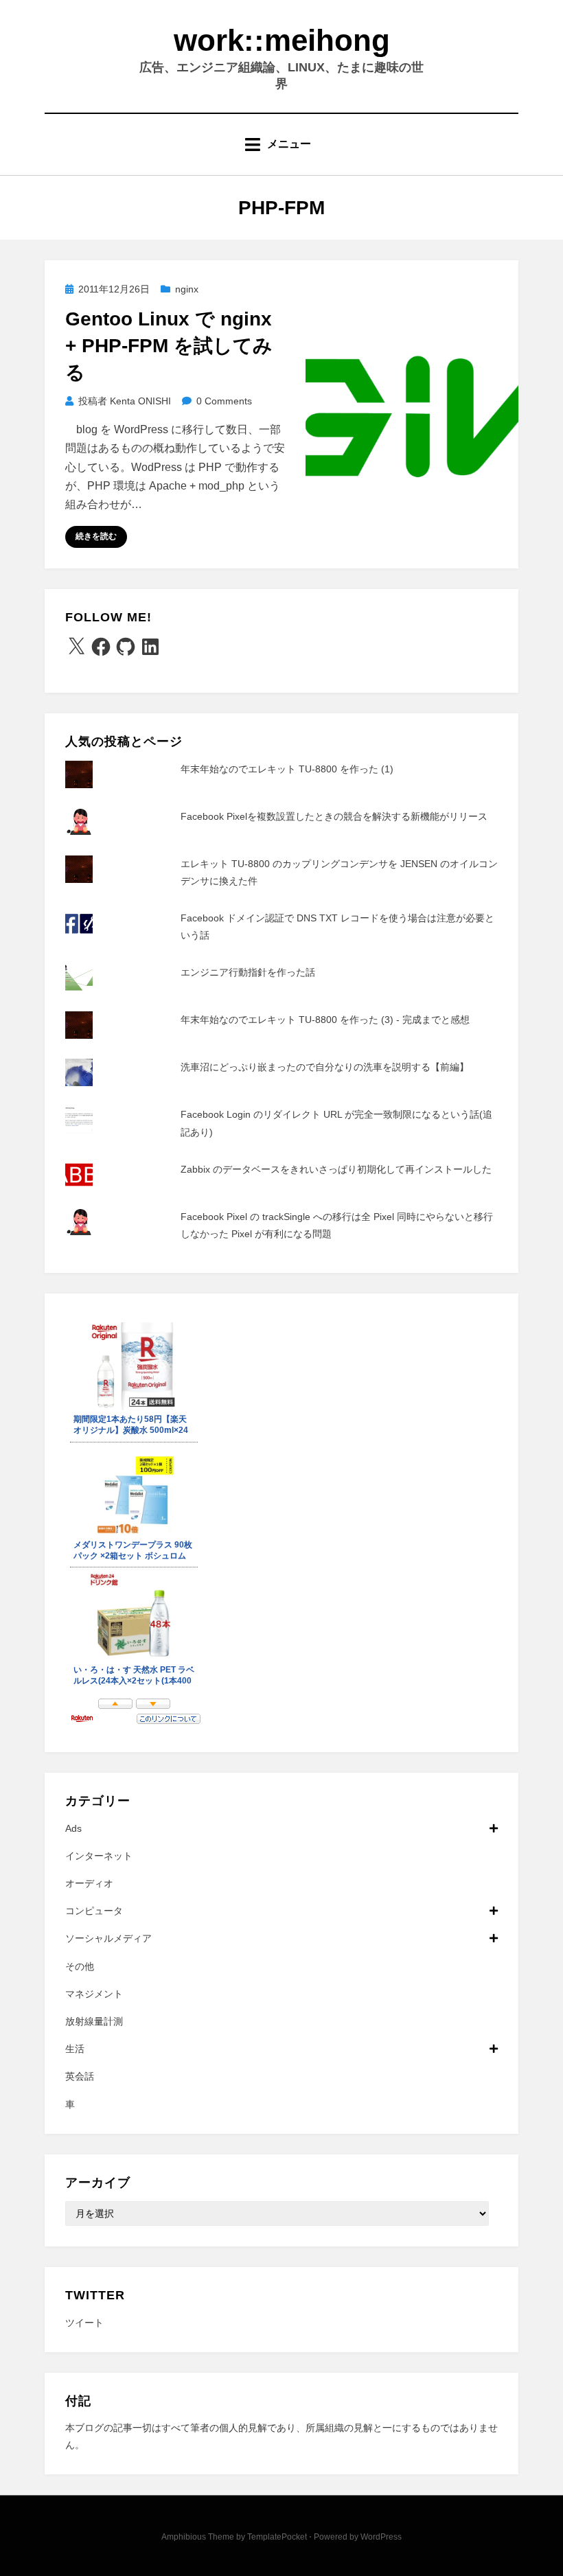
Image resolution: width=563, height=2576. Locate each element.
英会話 (80, 2076)
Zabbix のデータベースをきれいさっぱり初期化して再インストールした (336, 1169)
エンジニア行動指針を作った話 (248, 972)
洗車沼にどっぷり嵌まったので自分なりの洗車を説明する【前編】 (325, 1067)
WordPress (381, 2537)
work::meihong (282, 40)
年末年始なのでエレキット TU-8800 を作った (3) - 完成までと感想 (325, 1020)
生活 (75, 2049)
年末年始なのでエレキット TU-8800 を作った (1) (287, 769)
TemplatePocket (277, 2537)
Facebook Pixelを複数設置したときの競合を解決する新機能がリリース (334, 816)
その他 (80, 1966)
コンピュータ (94, 1911)
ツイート (84, 2323)
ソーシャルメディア (108, 1938)
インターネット (99, 1856)
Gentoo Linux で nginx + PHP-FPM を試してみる (169, 346)
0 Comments (224, 401)
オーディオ (89, 1883)
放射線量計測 (94, 2021)
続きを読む (96, 536)
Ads (73, 1828)
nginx (187, 289)
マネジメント (94, 1994)
